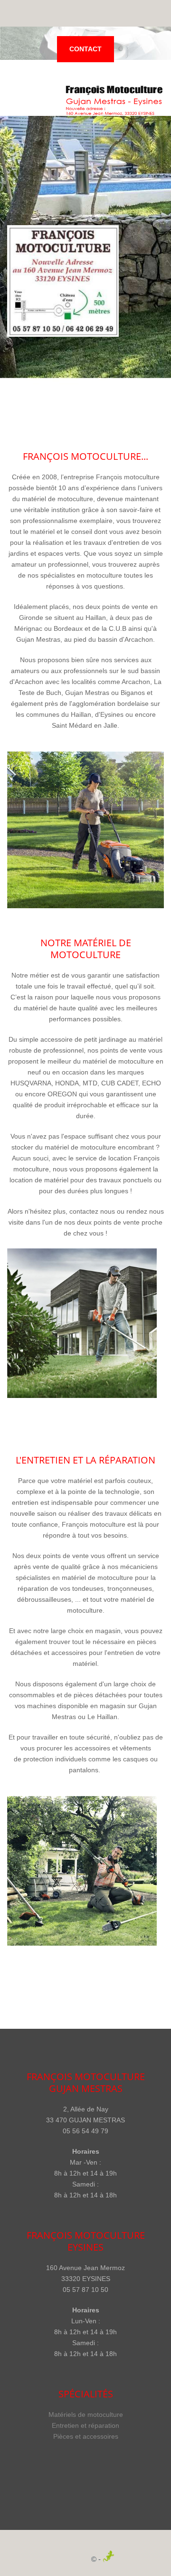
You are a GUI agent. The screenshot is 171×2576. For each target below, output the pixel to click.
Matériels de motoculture (86, 2414)
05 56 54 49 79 (85, 2131)
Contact (85, 49)
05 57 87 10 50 (85, 2290)
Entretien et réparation (85, 2425)
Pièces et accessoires (86, 2436)
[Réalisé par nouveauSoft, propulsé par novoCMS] (112, 2559)
